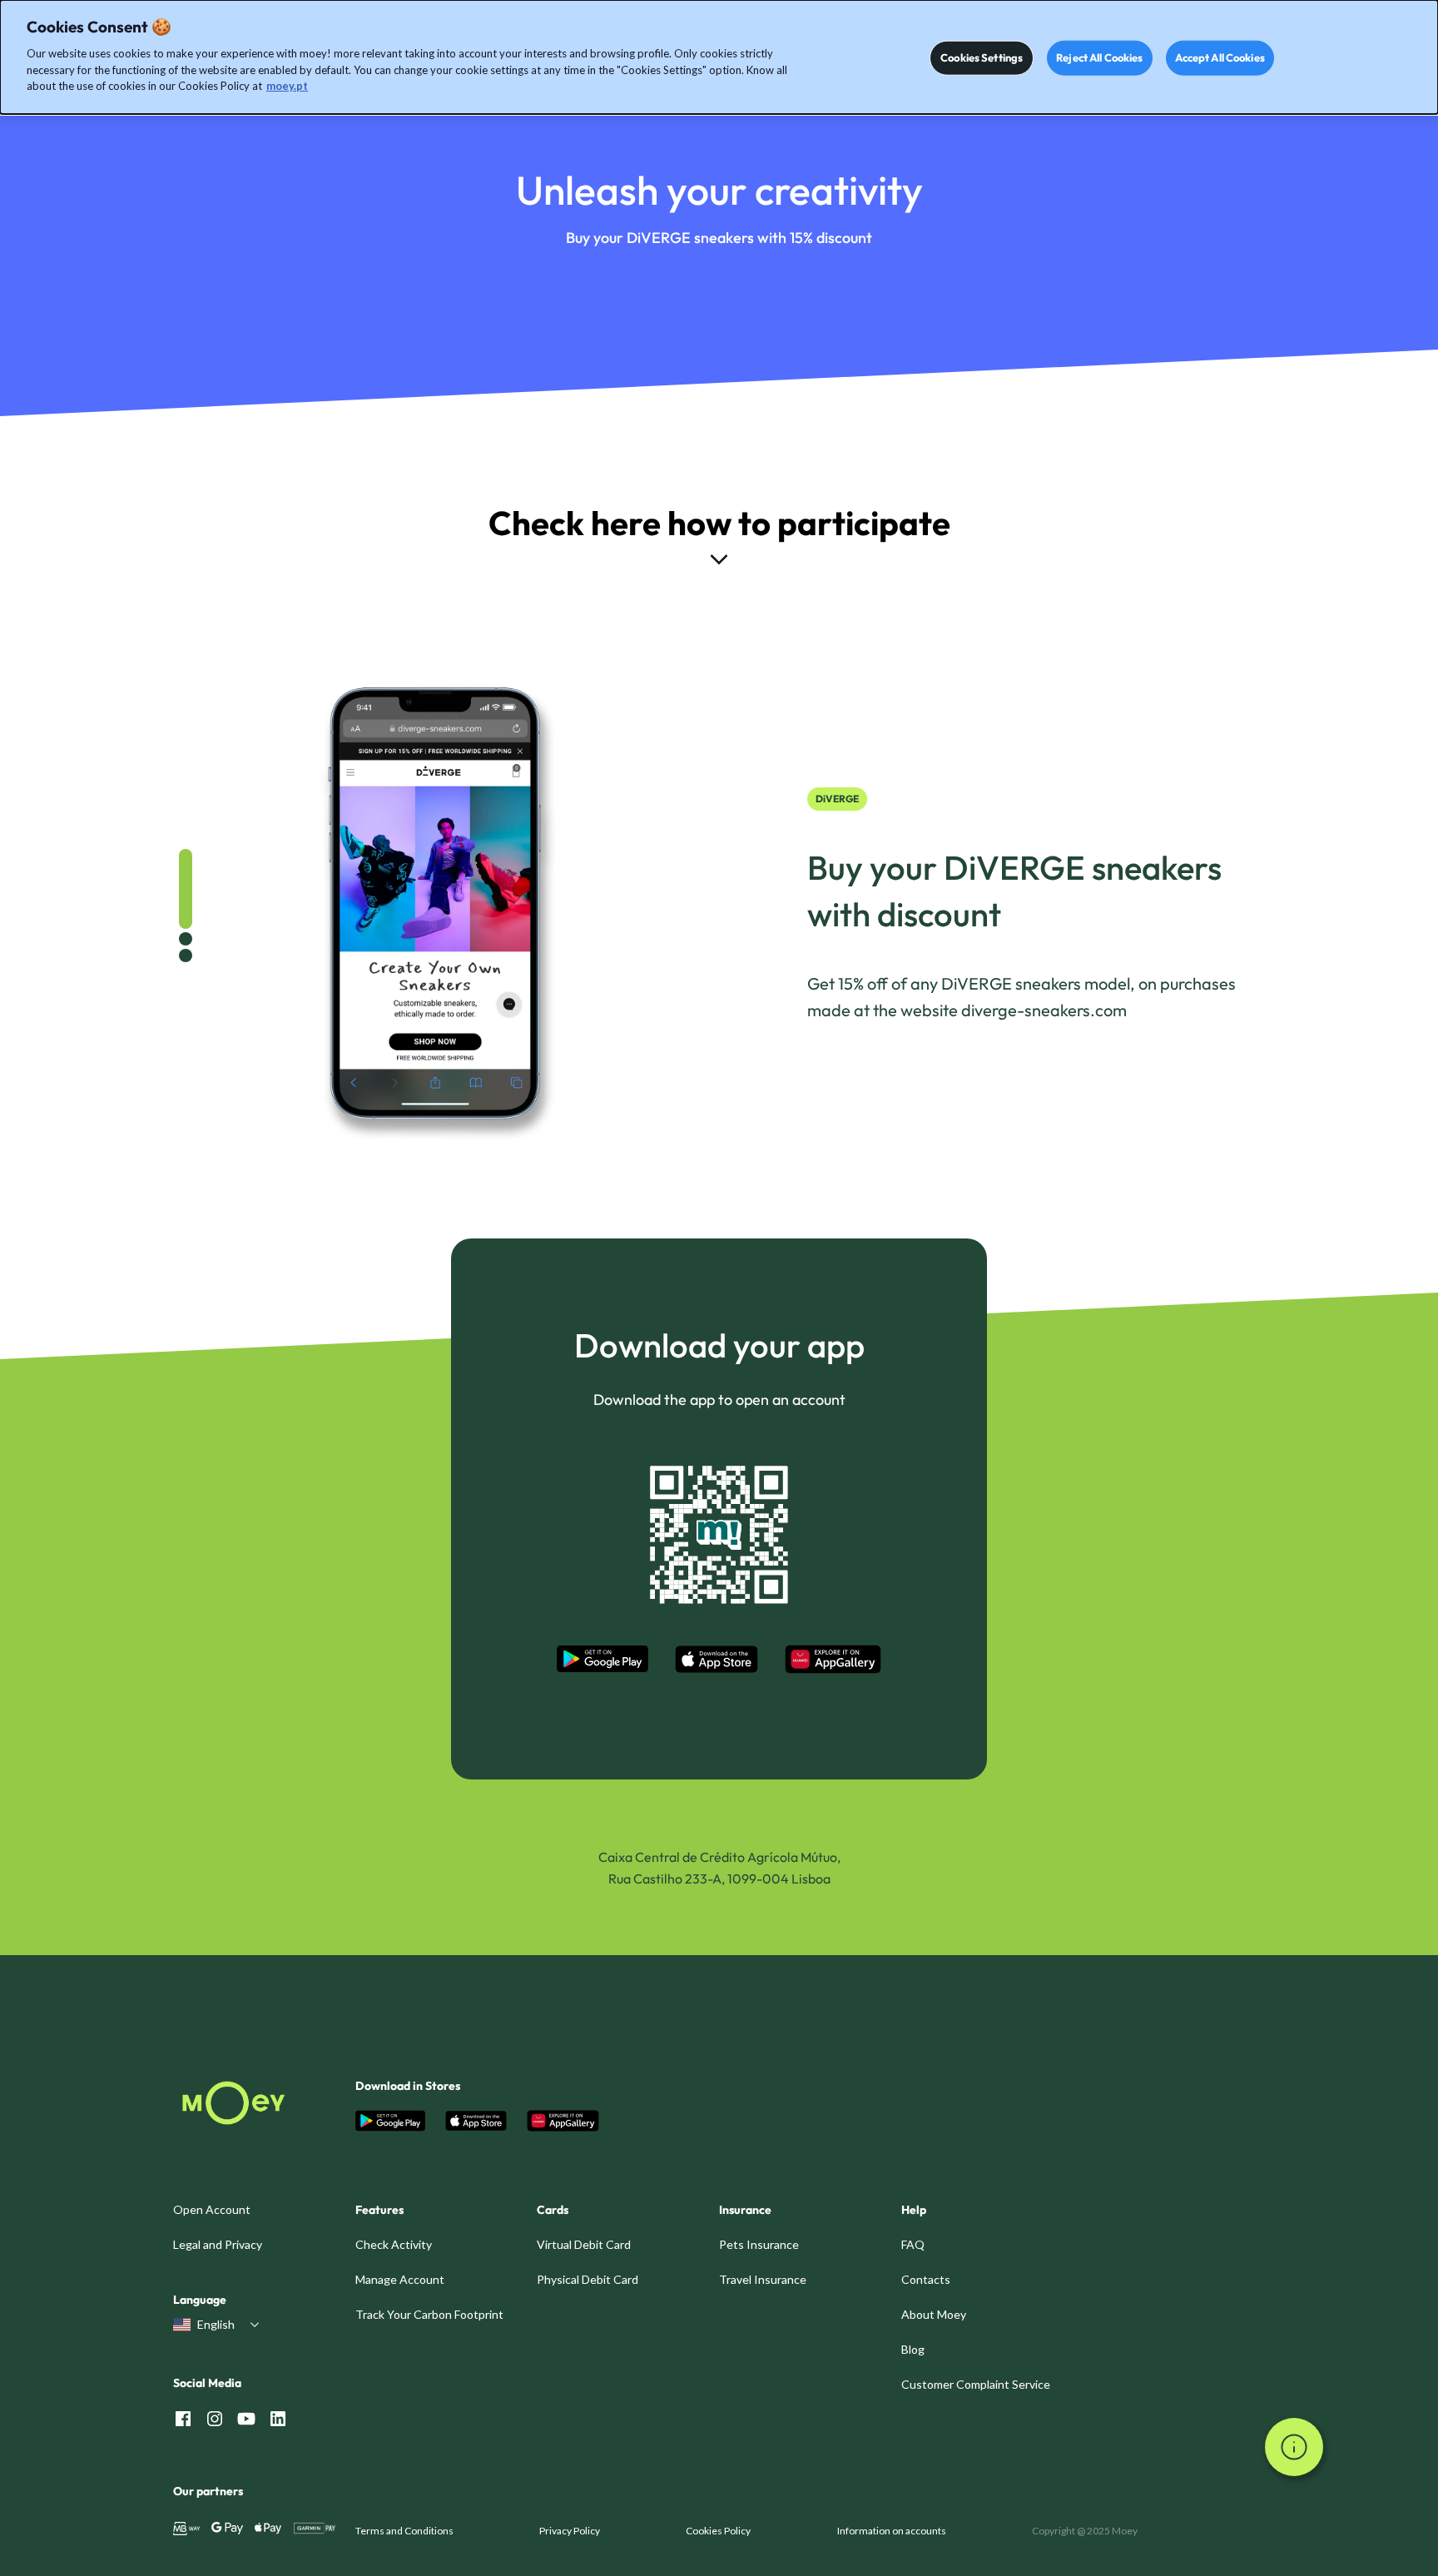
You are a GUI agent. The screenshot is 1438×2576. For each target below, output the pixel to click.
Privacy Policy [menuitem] (570, 2531)
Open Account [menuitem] (212, 2209)
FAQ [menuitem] (913, 2244)
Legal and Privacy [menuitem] (218, 2244)
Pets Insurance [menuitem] (759, 2244)
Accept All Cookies (1220, 57)
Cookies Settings (982, 57)
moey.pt (287, 86)
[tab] (186, 889)
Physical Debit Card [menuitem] (588, 2279)
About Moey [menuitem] (934, 2314)
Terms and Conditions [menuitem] (404, 2531)
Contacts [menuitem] (926, 2279)
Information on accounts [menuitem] (892, 2531)
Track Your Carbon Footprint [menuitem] (429, 2314)
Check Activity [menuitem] (394, 2244)
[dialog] (719, 57)
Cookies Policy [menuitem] (718, 2531)
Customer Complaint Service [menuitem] (976, 2384)
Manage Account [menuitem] (400, 2279)
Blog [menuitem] (913, 2349)
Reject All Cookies (1099, 57)
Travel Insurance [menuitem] (763, 2279)
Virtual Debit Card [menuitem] (584, 2244)
